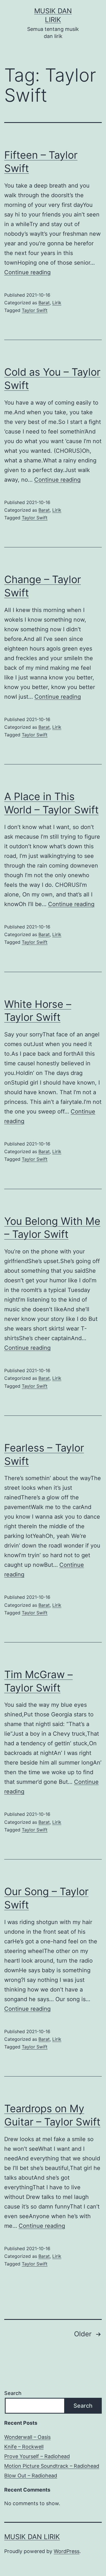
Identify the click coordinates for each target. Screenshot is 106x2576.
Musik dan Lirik (32, 2537)
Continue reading (27, 272)
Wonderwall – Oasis (27, 2437)
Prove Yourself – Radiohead (37, 2456)
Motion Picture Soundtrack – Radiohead (52, 2466)
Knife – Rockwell (24, 2447)
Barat (44, 303)
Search (13, 2393)
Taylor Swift (35, 310)
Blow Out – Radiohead (31, 2476)
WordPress (67, 2551)
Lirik (57, 303)
